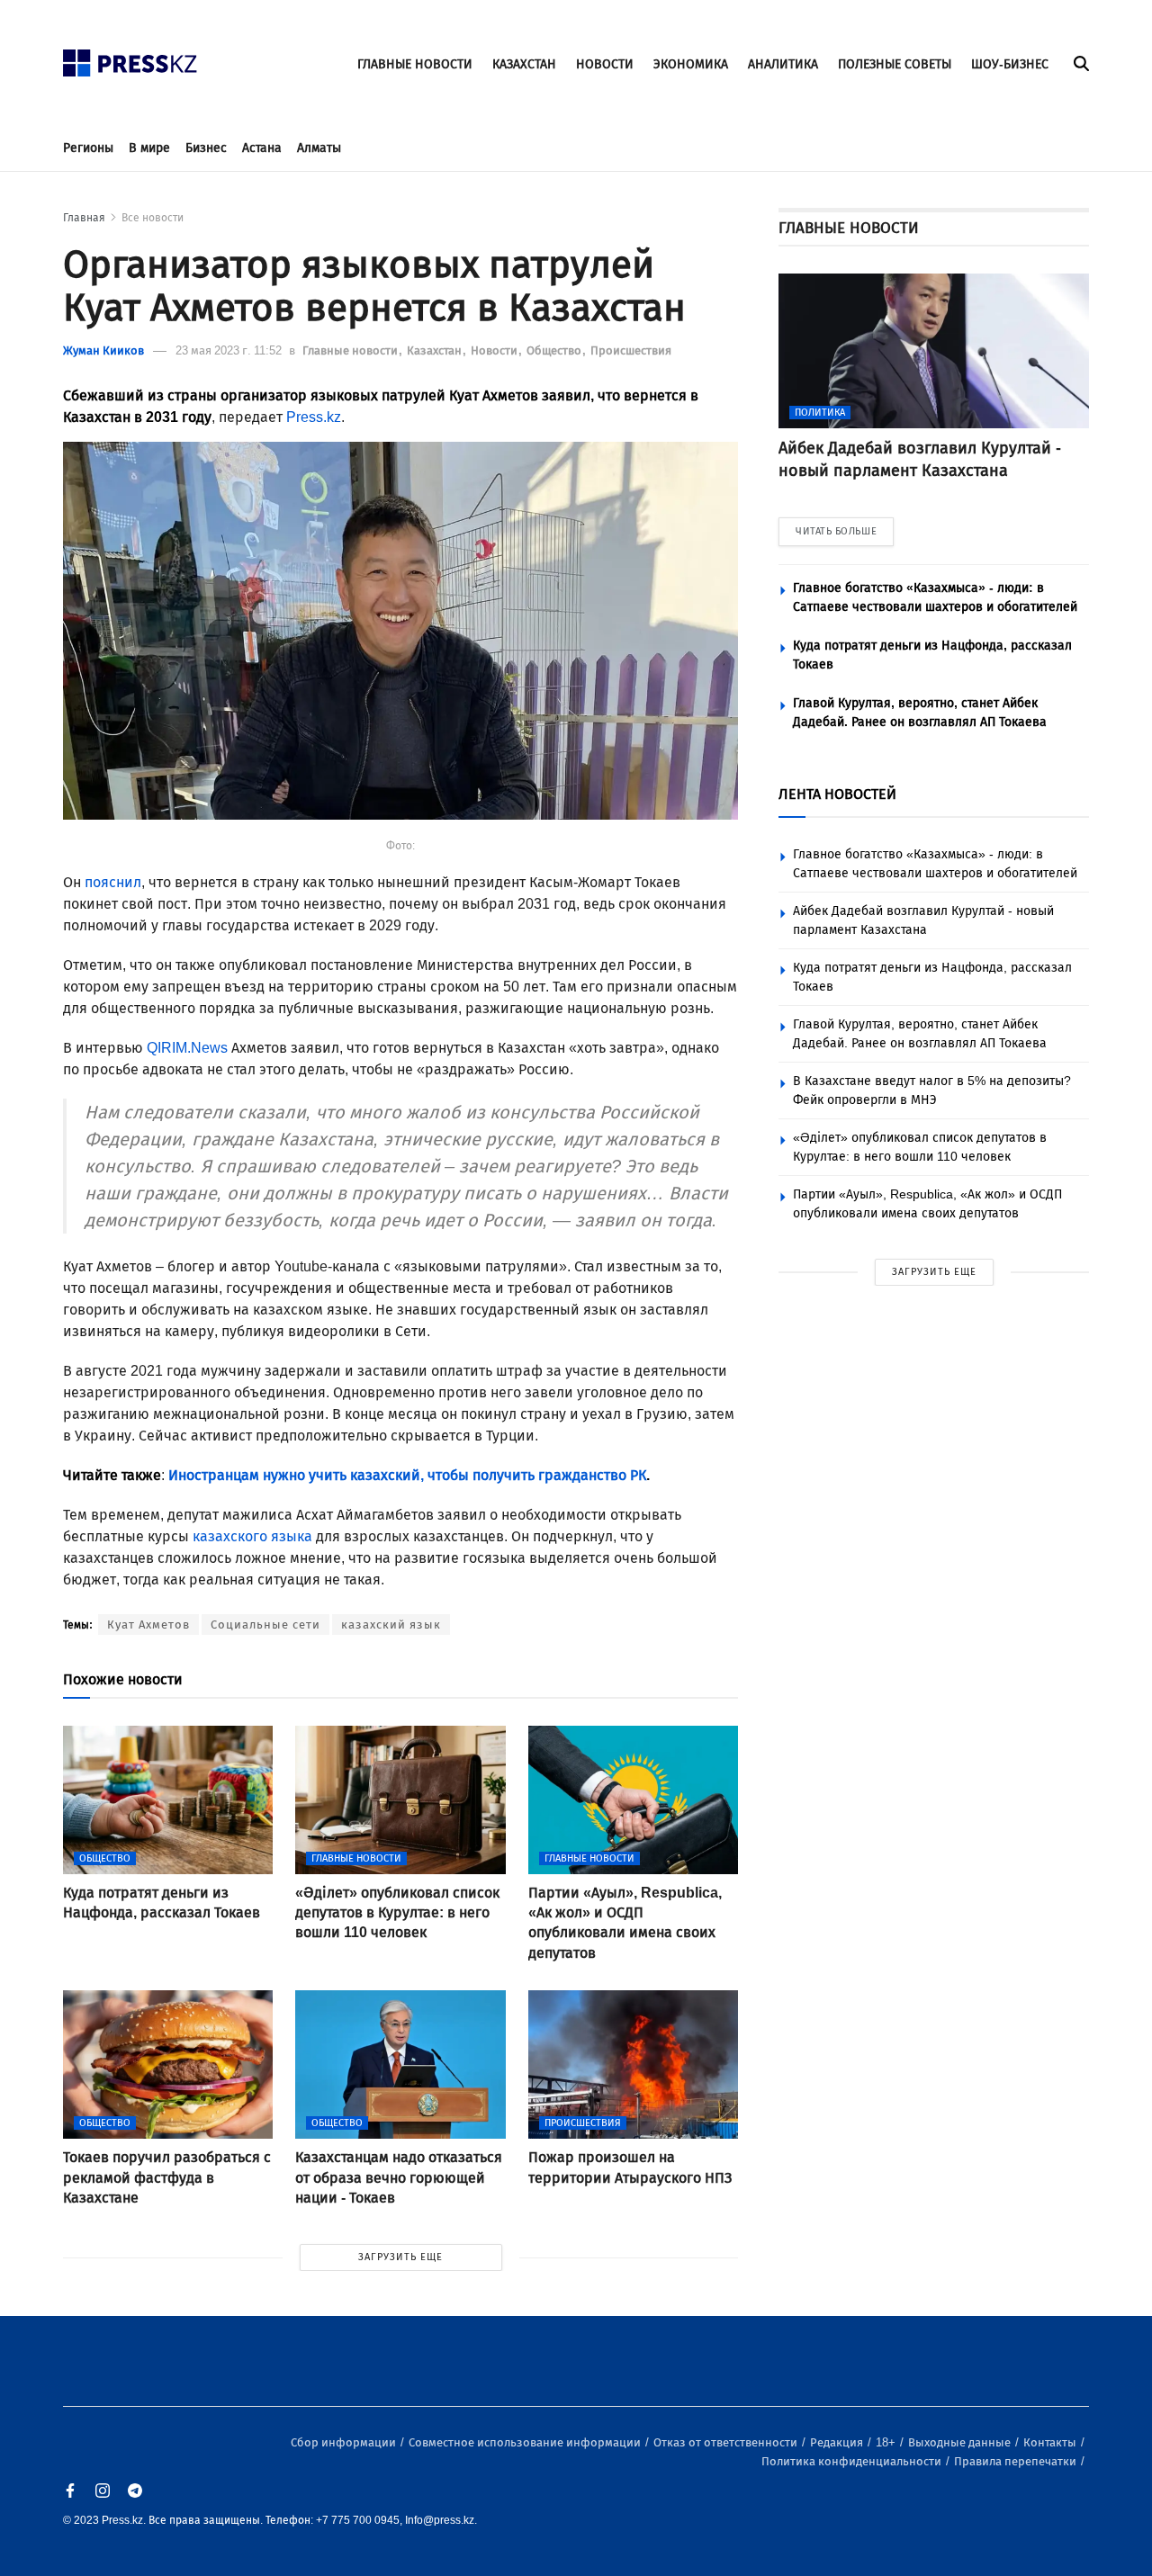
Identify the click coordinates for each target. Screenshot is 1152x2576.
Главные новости (351, 350)
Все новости (153, 218)
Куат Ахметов (148, 1625)
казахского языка (252, 1536)
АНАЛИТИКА (783, 64)
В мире (149, 148)
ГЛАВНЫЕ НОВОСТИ (415, 64)
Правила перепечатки (1017, 2461)
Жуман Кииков (103, 350)
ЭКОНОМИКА (691, 64)
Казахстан (436, 350)
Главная (84, 218)
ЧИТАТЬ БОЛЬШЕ (836, 531)
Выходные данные (961, 2442)
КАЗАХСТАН (524, 64)
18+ (887, 2442)
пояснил (113, 882)
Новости (495, 350)
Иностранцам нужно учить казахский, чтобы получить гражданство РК (407, 1475)
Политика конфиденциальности (853, 2461)
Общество (555, 350)
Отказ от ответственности (727, 2442)
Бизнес (206, 148)
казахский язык (391, 1625)
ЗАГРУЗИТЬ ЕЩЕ (400, 2257)
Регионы (88, 148)
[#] (130, 58)
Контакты (1051, 2442)
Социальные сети (265, 1625)
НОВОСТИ (605, 64)
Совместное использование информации (526, 2442)
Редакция (838, 2442)
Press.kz (314, 417)
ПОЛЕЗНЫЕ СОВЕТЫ (895, 64)
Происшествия (631, 350)
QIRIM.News (187, 1048)
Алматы (319, 148)
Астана (262, 148)
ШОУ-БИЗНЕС (1010, 64)
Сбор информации (345, 2442)
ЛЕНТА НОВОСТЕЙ (837, 794)
